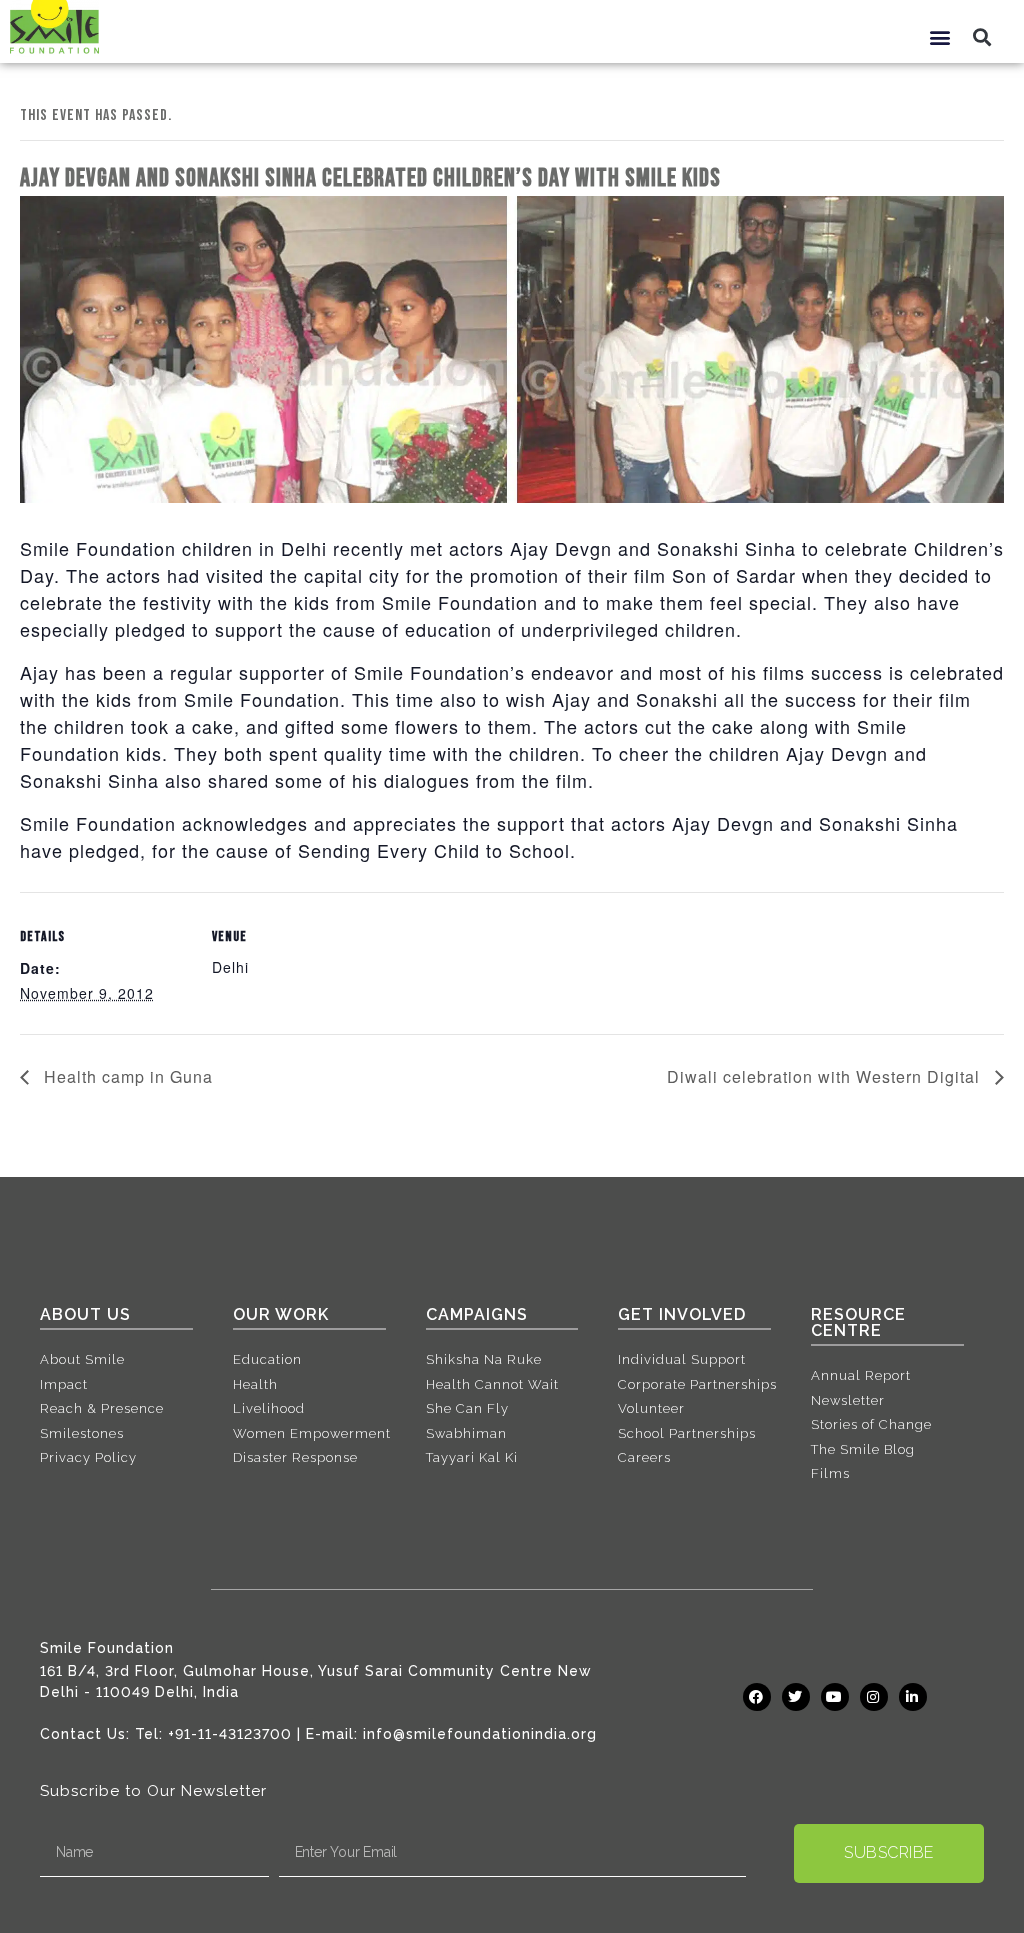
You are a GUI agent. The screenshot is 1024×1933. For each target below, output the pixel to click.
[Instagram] (874, 1697)
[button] (940, 36)
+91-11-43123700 (230, 1734)
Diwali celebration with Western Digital (826, 1076)
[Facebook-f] (757, 1697)
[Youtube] (835, 1697)
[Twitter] (796, 1697)
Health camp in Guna (126, 1076)
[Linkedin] (913, 1697)
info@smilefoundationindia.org (480, 1734)
